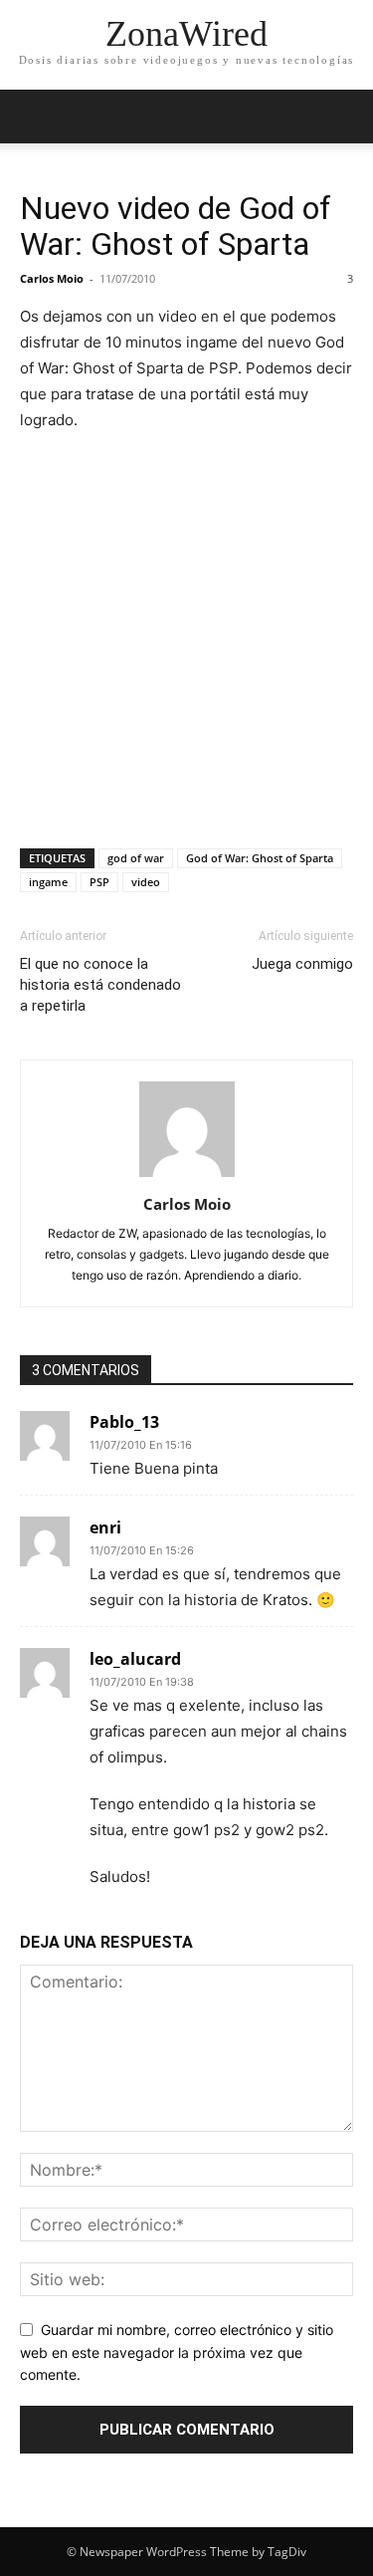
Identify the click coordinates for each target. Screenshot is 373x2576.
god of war (136, 858)
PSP (99, 882)
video (146, 882)
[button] (34, 117)
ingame (48, 882)
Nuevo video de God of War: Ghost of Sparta (176, 226)
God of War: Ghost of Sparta (260, 858)
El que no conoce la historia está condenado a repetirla (100, 985)
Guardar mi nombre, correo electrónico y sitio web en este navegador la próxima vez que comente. (177, 2352)
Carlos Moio (52, 278)
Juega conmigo (302, 964)
